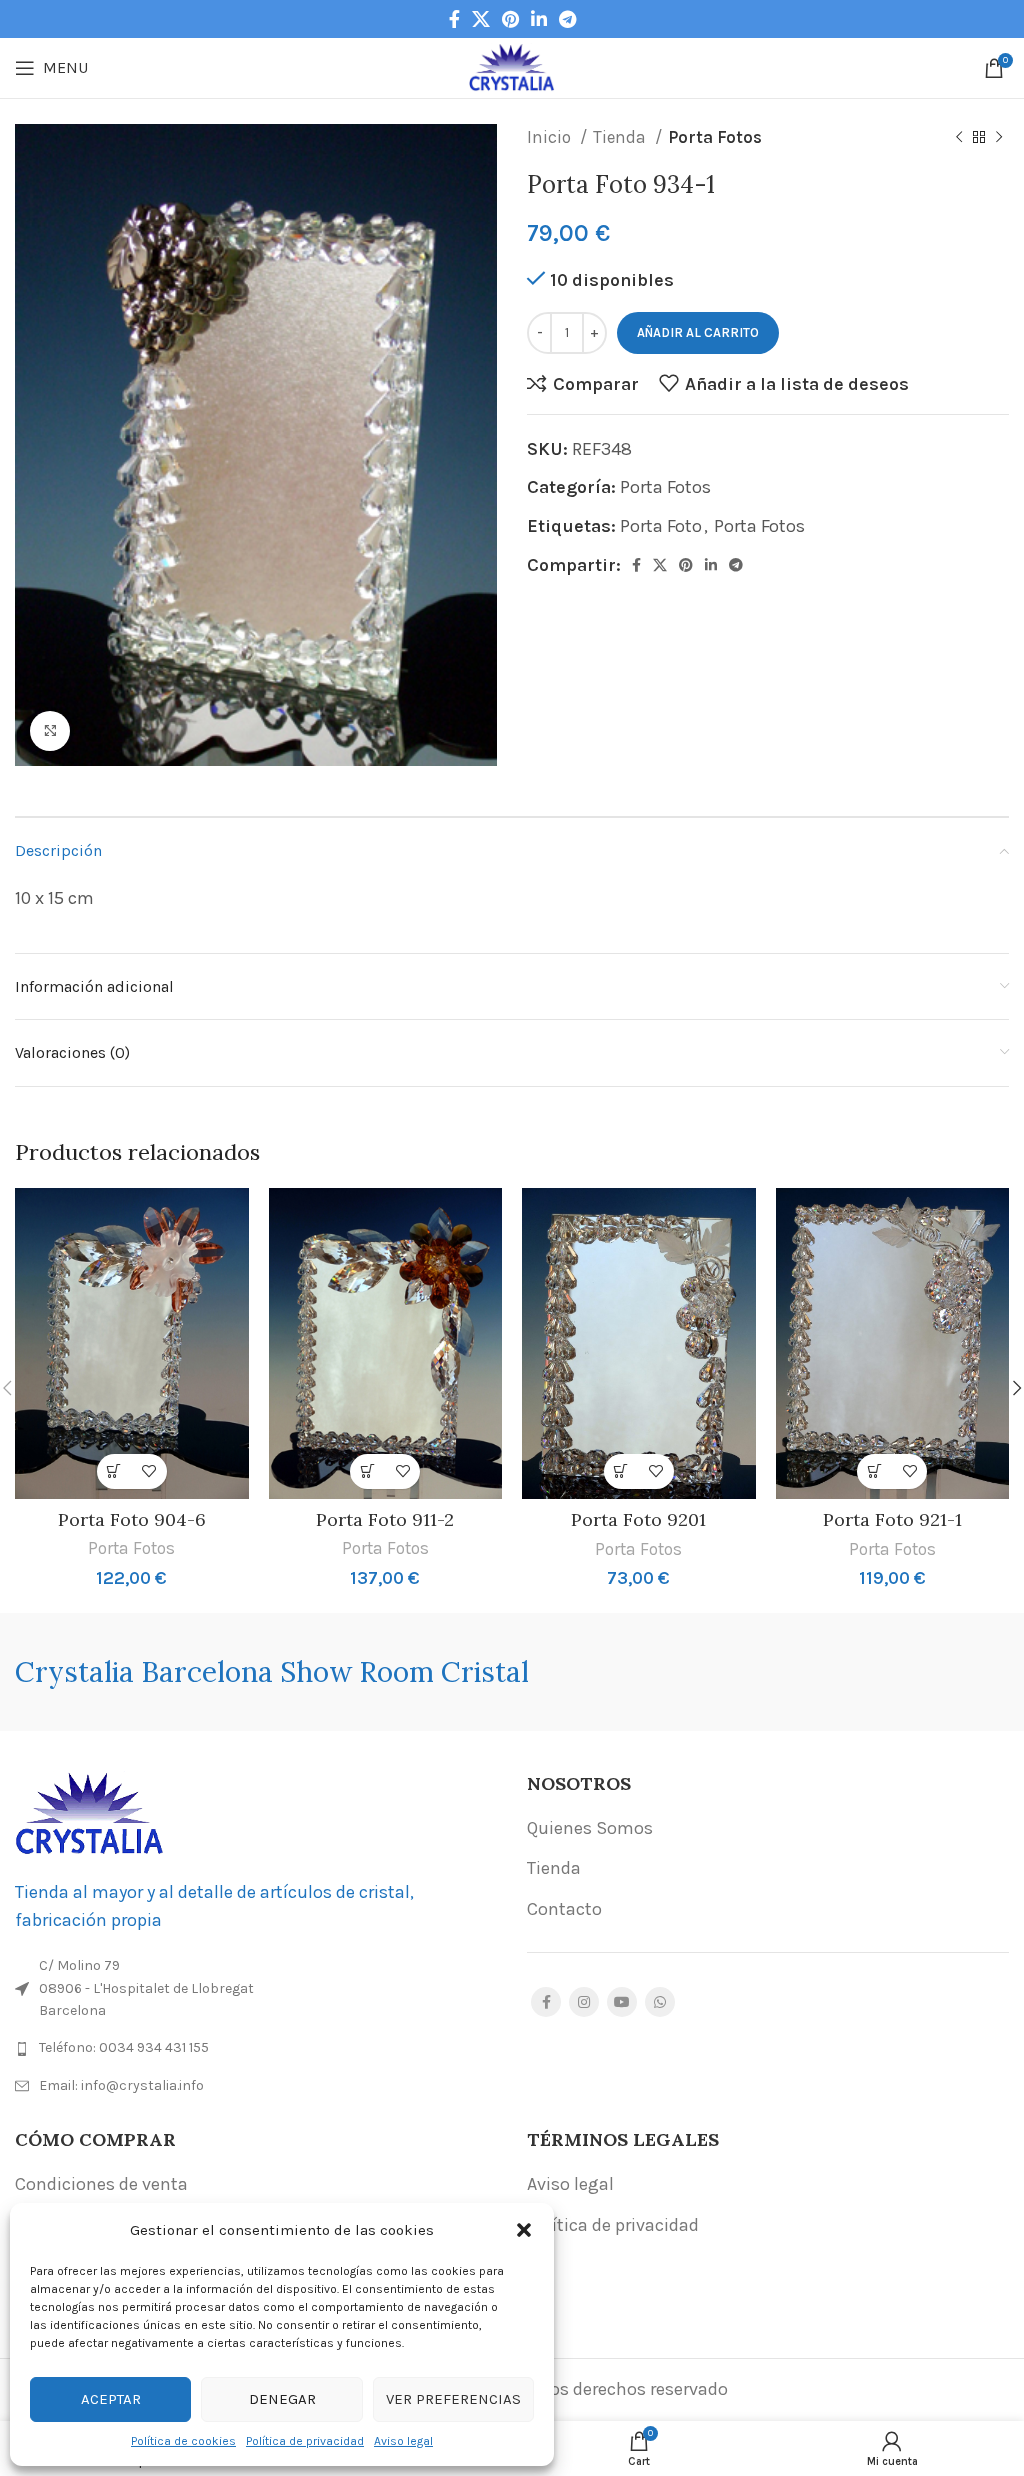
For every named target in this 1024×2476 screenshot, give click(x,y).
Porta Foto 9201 (638, 1519)
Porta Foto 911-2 (385, 1519)
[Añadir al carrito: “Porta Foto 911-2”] (367, 1471)
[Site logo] (512, 66)
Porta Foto (661, 526)
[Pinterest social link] (510, 19)
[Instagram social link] (584, 2002)
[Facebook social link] (454, 19)
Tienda (621, 137)
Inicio (551, 137)
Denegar (282, 2399)
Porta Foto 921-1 (892, 1519)
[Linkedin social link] (539, 19)
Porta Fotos (715, 137)
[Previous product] (959, 138)
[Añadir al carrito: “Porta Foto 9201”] (621, 1471)
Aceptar (111, 2399)
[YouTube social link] (622, 2002)
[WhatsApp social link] (660, 2002)
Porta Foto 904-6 (132, 1519)
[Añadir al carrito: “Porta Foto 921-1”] (874, 1471)
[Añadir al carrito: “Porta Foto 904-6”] (114, 1471)
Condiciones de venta (101, 2184)
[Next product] (999, 138)
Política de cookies (183, 2441)
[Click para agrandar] (50, 731)
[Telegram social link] (567, 19)
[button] (524, 2230)
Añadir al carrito (698, 332)
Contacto (564, 1909)
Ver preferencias (453, 2399)
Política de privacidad (305, 2441)
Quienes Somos (590, 1828)
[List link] (256, 2048)
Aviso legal (403, 2441)
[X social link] (481, 19)
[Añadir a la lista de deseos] (149, 1471)
